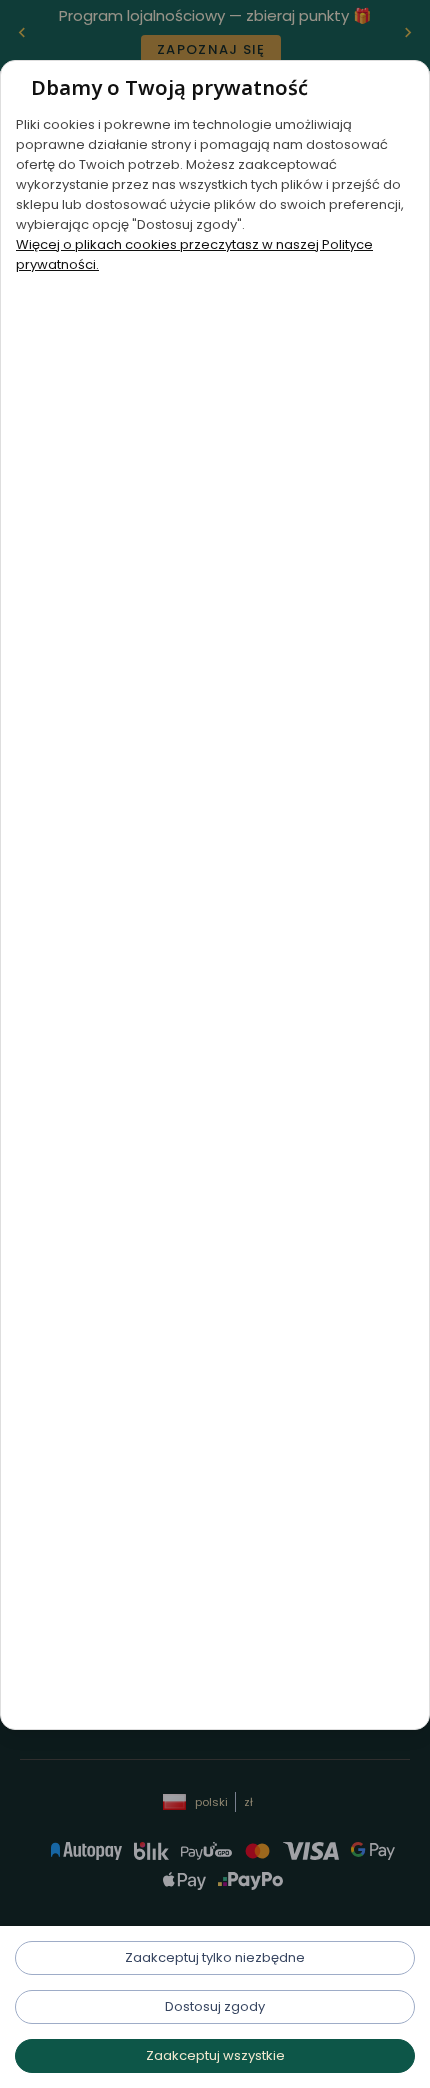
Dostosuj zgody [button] (215, 2006)
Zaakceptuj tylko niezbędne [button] (215, 1957)
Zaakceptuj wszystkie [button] (215, 2055)
